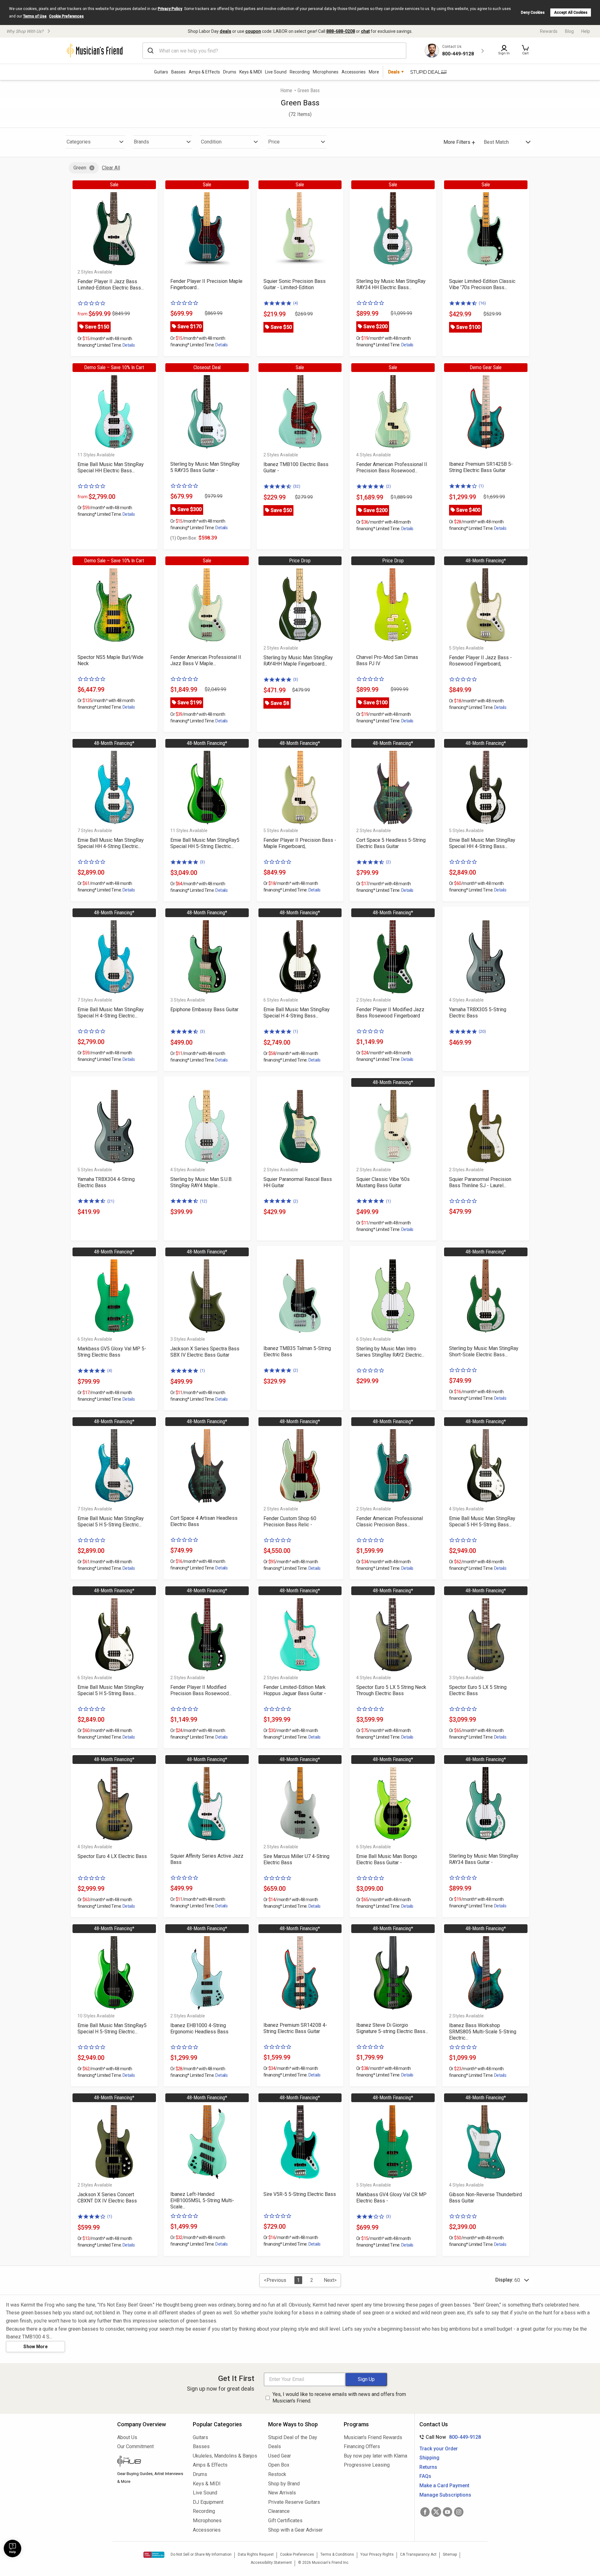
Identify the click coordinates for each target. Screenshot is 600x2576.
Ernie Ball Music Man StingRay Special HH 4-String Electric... (111, 843)
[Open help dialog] (12, 2548)
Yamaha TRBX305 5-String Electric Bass (478, 1013)
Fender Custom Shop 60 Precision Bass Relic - (290, 1521)
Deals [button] (394, 72)
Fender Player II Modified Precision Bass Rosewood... (201, 1690)
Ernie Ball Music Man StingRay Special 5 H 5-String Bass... (111, 1690)
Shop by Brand (284, 2484)
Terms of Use (35, 16)
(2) (388, 486)
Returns (428, 2467)
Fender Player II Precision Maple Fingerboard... (206, 284)
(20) (482, 1031)
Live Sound (276, 72)
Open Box (279, 2465)
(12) (204, 1201)
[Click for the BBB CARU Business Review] (154, 2555)
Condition (211, 142)
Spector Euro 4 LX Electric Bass (112, 1856)
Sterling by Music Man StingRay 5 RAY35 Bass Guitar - (205, 467)
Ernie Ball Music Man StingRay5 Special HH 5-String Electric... (205, 843)
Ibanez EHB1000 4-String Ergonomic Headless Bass (199, 2029)
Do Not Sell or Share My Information (201, 2554)
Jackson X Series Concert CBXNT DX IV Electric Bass (107, 2198)
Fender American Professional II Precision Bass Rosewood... (392, 467)
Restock (277, 2474)
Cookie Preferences (66, 16)
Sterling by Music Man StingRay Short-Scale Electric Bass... (484, 1351)
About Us (127, 2437)
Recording (300, 72)
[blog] (150, 2462)
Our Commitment (135, 2446)
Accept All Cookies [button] (571, 13)
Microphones (326, 72)
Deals (275, 2446)
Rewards (549, 31)
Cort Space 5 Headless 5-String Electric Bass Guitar (391, 843)
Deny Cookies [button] (533, 13)
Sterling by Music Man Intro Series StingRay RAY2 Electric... (390, 1352)
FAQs (425, 2476)
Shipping (429, 2458)
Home (286, 90)
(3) (296, 679)
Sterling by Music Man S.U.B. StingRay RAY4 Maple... (201, 1182)
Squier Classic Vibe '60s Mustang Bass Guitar (383, 1182)
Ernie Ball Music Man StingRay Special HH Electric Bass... (111, 467)
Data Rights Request (256, 2554)
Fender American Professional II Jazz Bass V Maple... (206, 660)
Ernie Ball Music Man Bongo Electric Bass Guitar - (387, 1859)
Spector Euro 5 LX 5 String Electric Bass (478, 1690)
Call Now (449, 2437)
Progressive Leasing (367, 2465)
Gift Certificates (285, 2521)
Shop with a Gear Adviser (295, 2530)
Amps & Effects (204, 72)
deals (225, 31)
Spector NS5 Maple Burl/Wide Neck (110, 660)
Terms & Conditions (337, 2554)
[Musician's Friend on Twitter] (436, 2512)
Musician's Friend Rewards (373, 2437)
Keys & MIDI (251, 72)
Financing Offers (362, 2446)
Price (274, 142)
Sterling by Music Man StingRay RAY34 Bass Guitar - (484, 1859)
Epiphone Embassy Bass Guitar (204, 1009)
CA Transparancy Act (418, 2554)
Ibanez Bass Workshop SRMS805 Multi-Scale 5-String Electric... (483, 2032)
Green (80, 168)
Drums (230, 72)
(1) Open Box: (184, 538)
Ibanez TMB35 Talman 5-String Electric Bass (297, 1351)
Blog (569, 31)
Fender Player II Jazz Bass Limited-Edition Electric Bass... (111, 285)
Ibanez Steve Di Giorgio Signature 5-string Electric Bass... (392, 2028)
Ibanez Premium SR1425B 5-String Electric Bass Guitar (481, 467)
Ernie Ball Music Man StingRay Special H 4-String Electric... (111, 1013)
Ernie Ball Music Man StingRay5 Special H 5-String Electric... (112, 2029)
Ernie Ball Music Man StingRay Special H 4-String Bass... (297, 1013)
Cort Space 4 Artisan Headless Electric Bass (204, 1521)
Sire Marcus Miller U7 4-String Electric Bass (296, 1859)
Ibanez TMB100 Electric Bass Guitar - (296, 467)
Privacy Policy (170, 9)
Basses (178, 72)
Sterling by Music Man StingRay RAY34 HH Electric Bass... (391, 284)
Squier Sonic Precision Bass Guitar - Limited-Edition (295, 284)
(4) (296, 303)
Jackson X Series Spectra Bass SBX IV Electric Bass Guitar (205, 1352)
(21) (111, 1201)
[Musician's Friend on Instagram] (459, 2512)
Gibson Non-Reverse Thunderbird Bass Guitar (485, 2198)
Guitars (161, 72)
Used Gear (280, 2456)
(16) (482, 303)
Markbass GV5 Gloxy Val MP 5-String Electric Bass (112, 1352)
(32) (297, 486)
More (374, 72)
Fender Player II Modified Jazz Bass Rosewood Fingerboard (390, 1013)
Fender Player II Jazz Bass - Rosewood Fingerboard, (480, 661)
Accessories (354, 72)
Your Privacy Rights (377, 2554)
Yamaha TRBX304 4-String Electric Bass (106, 1182)
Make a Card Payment (444, 2486)
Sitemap (450, 2554)
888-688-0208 (341, 31)
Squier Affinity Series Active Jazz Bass (207, 1859)
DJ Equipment (208, 2502)
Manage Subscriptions (445, 2495)
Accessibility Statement (271, 2563)
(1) (481, 486)
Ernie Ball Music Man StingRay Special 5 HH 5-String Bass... (482, 1521)
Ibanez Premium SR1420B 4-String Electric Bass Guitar (295, 2028)
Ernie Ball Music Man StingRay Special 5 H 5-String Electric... (111, 1521)
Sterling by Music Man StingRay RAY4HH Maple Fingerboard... (298, 661)
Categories (79, 142)
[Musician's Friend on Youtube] (447, 2512)
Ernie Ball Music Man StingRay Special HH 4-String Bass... (482, 843)
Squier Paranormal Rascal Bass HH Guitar (298, 1182)
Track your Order (439, 2449)
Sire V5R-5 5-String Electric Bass (300, 2194)
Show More (35, 2347)
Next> (330, 2280)
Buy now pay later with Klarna (375, 2456)
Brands (141, 142)
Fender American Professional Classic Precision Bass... (390, 1521)
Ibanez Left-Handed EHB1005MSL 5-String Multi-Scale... (202, 2200)
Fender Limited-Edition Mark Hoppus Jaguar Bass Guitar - (295, 1690)
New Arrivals (282, 2493)
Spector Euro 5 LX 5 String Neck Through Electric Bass (391, 1690)
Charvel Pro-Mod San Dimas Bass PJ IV (387, 660)
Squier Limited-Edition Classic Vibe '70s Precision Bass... (482, 284)
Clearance (279, 2511)
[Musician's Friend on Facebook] (425, 2512)
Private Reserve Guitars (294, 2502)
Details (129, 345)
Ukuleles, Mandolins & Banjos (225, 2456)
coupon (253, 31)
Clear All (111, 168)
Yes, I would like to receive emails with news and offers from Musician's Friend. (339, 2398)
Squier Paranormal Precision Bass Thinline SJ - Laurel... (480, 1182)
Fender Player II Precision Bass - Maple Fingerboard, (300, 843)
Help (586, 31)
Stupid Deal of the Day (293, 2437)
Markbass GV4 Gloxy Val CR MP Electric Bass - (391, 2198)
